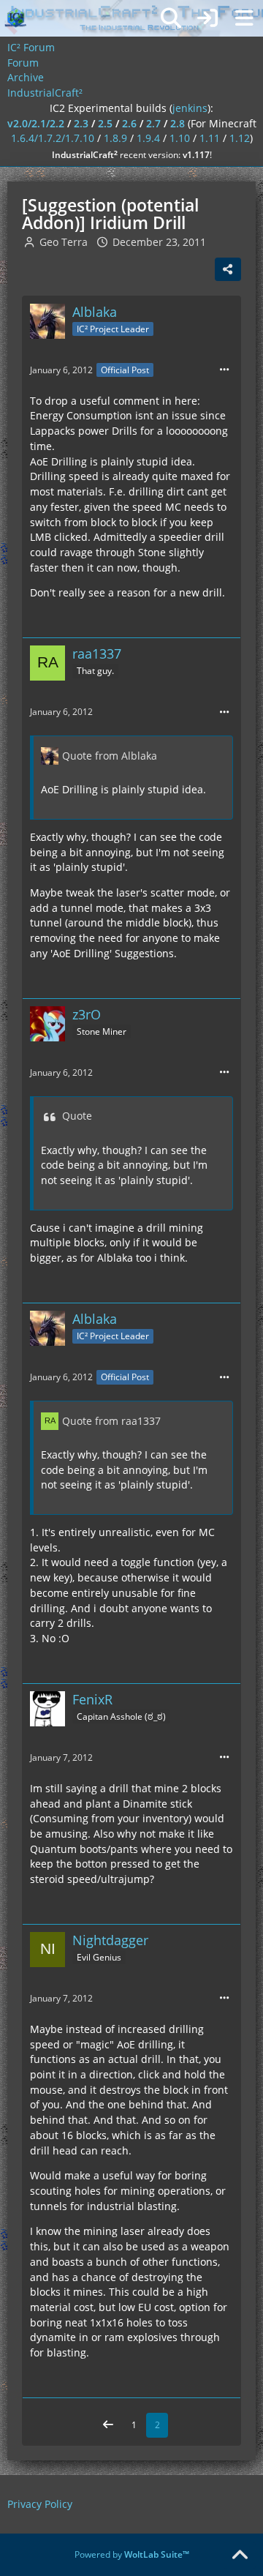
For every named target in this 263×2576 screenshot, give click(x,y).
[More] (224, 370)
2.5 (105, 123)
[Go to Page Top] (240, 2556)
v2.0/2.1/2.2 (36, 123)
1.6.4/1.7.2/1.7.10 (53, 138)
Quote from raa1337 (111, 1421)
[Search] (171, 18)
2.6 (129, 123)
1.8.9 (115, 138)
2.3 (81, 123)
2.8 (178, 123)
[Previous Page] (108, 2425)
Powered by (132, 2554)
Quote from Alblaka (110, 756)
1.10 (180, 138)
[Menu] (244, 18)
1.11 (210, 138)
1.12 (240, 138)
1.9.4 (148, 138)
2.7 (153, 123)
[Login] (207, 18)
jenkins (190, 108)
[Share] (228, 269)
